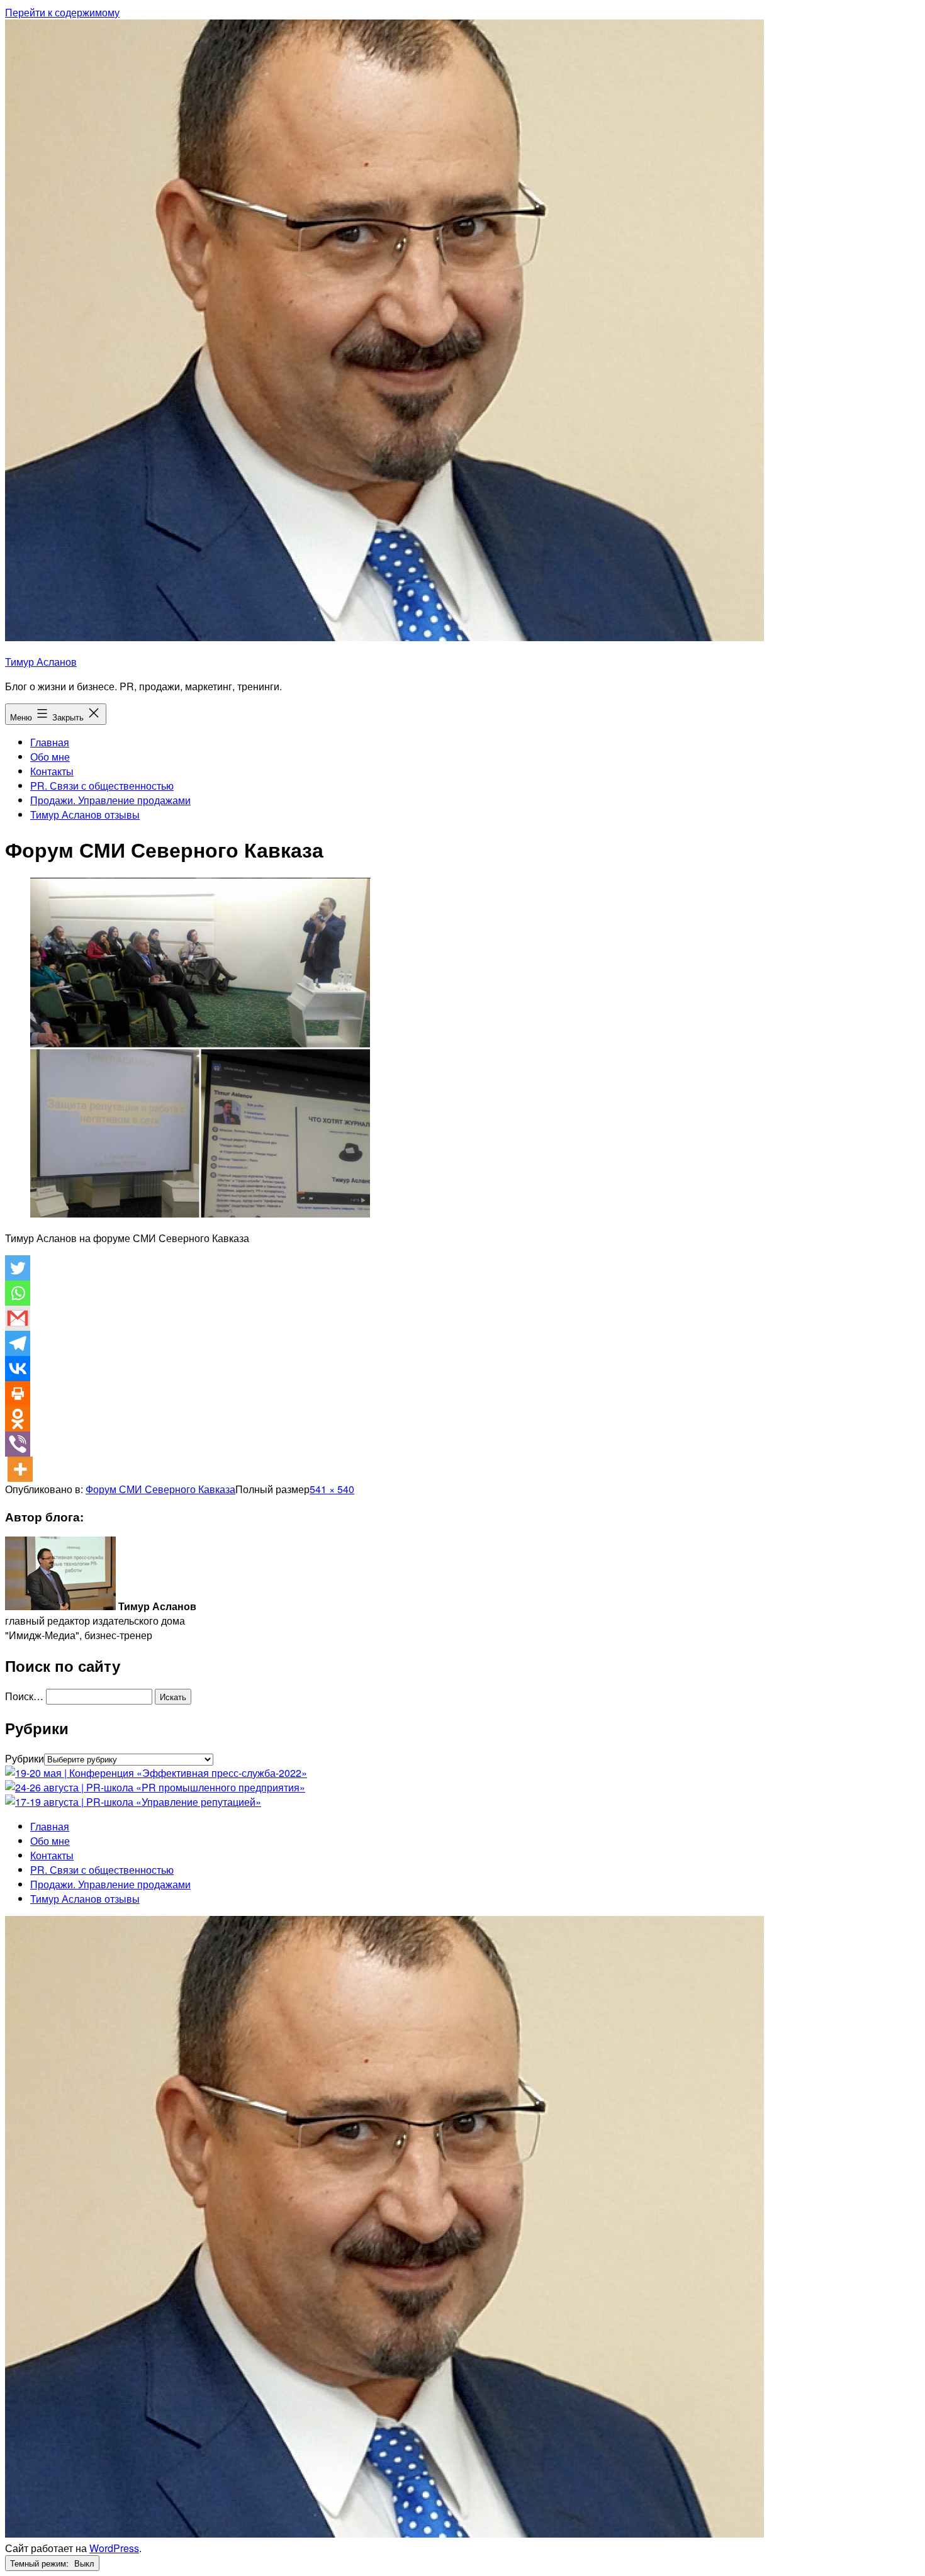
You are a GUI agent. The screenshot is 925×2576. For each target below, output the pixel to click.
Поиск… (24, 1696)
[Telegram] (18, 1343)
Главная (50, 742)
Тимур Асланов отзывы (85, 815)
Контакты (52, 771)
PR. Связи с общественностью (102, 786)
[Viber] (18, 1444)
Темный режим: (41, 2563)
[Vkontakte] (18, 1369)
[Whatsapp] (18, 1293)
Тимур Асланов (41, 662)
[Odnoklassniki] (18, 1419)
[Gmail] (18, 1318)
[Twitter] (18, 1268)
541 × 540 (332, 1489)
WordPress (114, 2548)
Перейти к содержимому (62, 12)
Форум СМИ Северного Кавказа (160, 1489)
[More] (20, 1469)
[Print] (18, 1394)
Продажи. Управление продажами (110, 800)
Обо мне (50, 757)
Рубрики (25, 1758)
